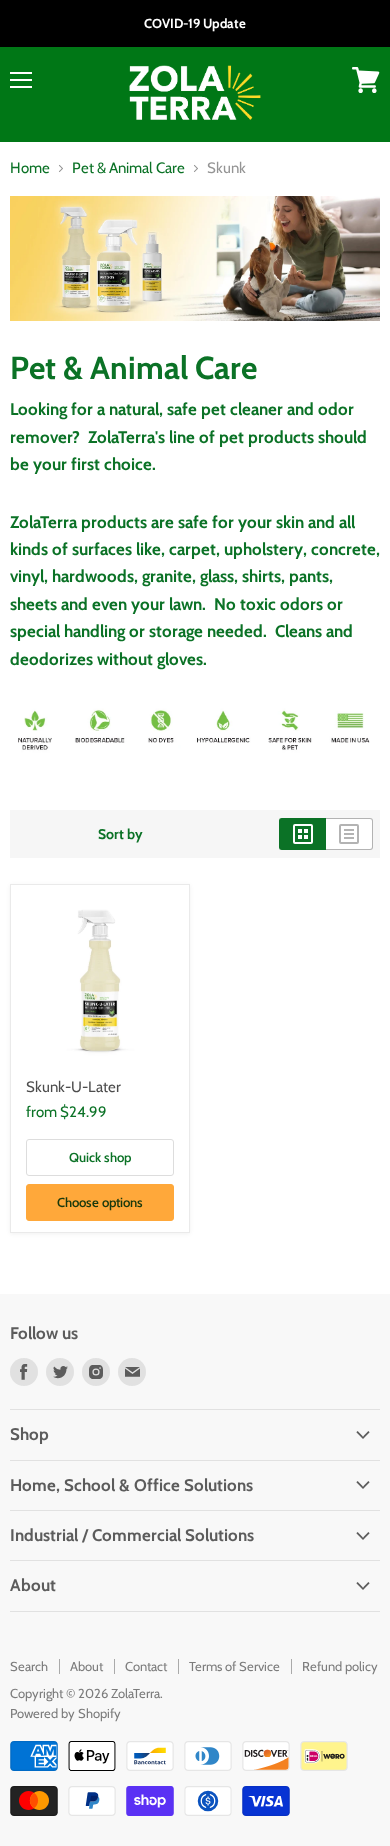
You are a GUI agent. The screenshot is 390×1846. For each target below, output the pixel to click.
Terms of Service (234, 1666)
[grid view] (302, 834)
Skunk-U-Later (73, 1087)
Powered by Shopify (65, 1713)
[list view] (349, 834)
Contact (146, 1666)
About (86, 1666)
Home (30, 168)
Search (29, 1666)
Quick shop (100, 1157)
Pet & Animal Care (128, 168)
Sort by (120, 834)
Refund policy (340, 1666)
